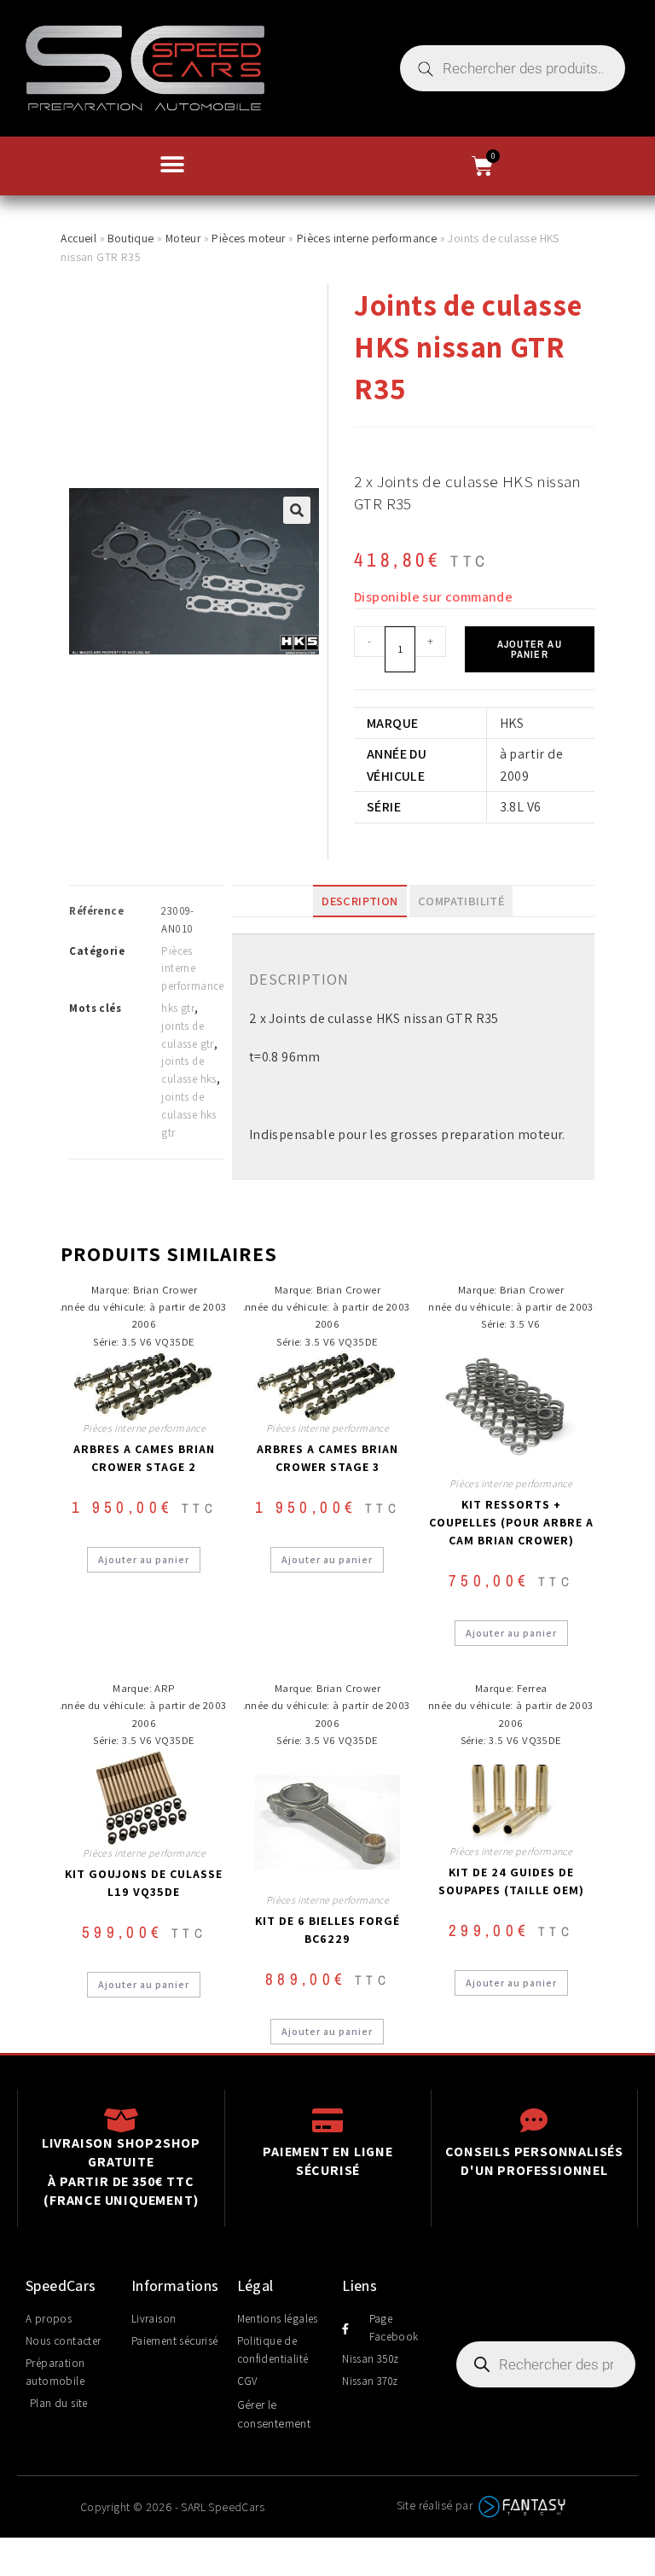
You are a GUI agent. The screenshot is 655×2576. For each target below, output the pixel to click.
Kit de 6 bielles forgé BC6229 (327, 1930)
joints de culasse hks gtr (188, 1115)
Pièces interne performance (367, 238)
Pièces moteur (248, 238)
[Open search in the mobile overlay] (513, 68)
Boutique (130, 238)
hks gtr (178, 1008)
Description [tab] (359, 901)
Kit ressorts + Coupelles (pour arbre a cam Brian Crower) (511, 1522)
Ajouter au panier (530, 649)
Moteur (183, 238)
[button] (172, 164)
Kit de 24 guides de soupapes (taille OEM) (511, 1881)
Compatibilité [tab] (461, 901)
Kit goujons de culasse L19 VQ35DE (144, 1883)
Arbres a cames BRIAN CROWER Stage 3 (327, 1458)
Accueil (78, 238)
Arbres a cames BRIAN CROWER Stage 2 (144, 1458)
